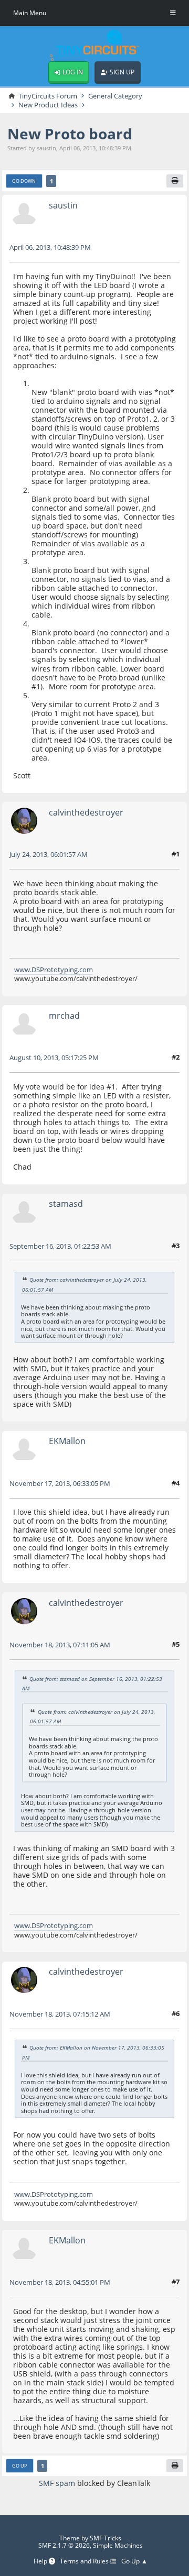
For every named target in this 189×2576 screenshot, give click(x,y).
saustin (63, 205)
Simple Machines (118, 2545)
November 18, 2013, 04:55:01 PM (60, 2282)
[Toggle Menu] (173, 13)
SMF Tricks (106, 2538)
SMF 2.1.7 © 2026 (64, 2545)
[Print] (175, 181)
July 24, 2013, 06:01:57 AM (49, 854)
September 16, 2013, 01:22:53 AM (60, 1246)
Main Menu (30, 13)
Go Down (24, 181)
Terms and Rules (85, 2561)
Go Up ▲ (134, 2561)
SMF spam (57, 2483)
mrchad (64, 1016)
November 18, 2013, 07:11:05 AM (60, 1645)
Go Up (19, 2466)
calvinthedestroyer (86, 812)
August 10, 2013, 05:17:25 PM (54, 1058)
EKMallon (67, 1441)
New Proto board (70, 134)
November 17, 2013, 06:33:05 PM (60, 1483)
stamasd (66, 1204)
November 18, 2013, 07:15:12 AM (60, 2014)
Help (41, 2561)
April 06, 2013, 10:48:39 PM (50, 247)
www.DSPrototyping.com (54, 970)
